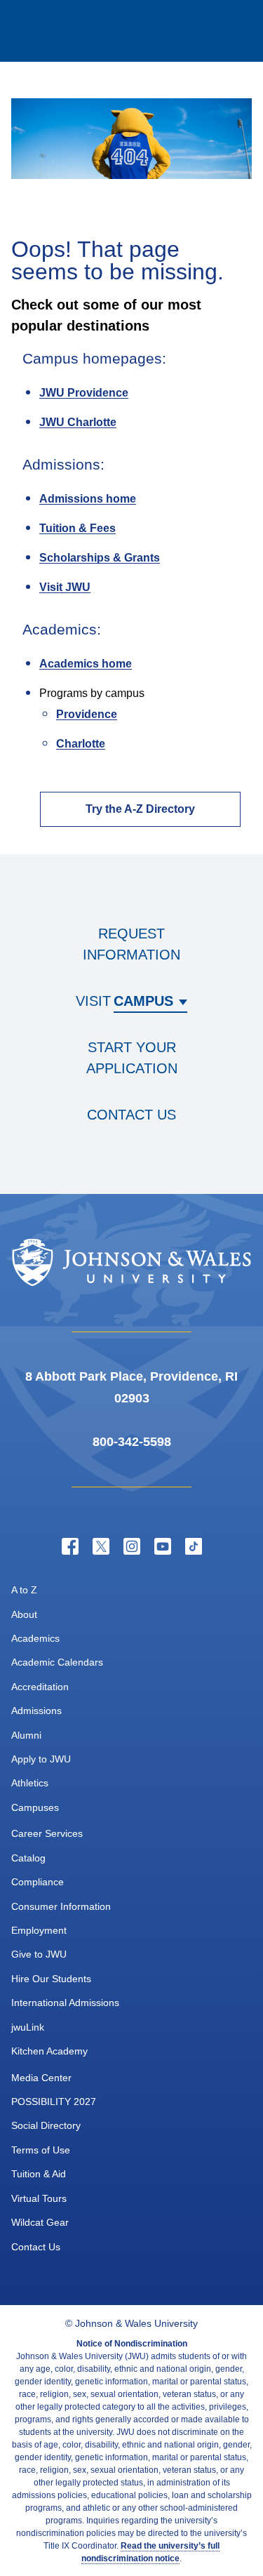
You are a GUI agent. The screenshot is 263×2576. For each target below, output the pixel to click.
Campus (143, 1001)
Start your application (132, 1058)
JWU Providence (84, 393)
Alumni (26, 1735)
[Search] (176, 31)
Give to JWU (39, 1954)
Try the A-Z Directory (140, 809)
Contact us (131, 1115)
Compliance (38, 1882)
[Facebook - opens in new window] (70, 1546)
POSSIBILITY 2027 (54, 2102)
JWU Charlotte (78, 422)
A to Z (24, 1590)
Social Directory (46, 2125)
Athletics (30, 1783)
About (24, 1614)
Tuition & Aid (39, 2174)
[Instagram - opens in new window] (132, 1546)
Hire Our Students (51, 1979)
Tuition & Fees (77, 528)
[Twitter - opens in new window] (101, 1546)
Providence (87, 714)
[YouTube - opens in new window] (163, 1546)
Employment (39, 1930)
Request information (131, 944)
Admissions (36, 1711)
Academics (35, 1638)
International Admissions (65, 2003)
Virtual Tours (39, 2198)
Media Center (41, 2078)
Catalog (28, 1858)
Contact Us (36, 2247)
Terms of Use (41, 2150)
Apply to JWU (41, 1759)
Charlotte (81, 744)
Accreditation (40, 1687)
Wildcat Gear (40, 2222)
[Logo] (67, 31)
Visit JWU (65, 587)
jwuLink (28, 2027)
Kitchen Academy (49, 2051)
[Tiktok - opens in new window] (194, 1546)
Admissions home (88, 499)
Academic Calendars (57, 1662)
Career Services (47, 1833)
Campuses (35, 1807)
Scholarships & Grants (100, 558)
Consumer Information (61, 1906)
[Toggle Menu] (232, 31)
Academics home (86, 664)
